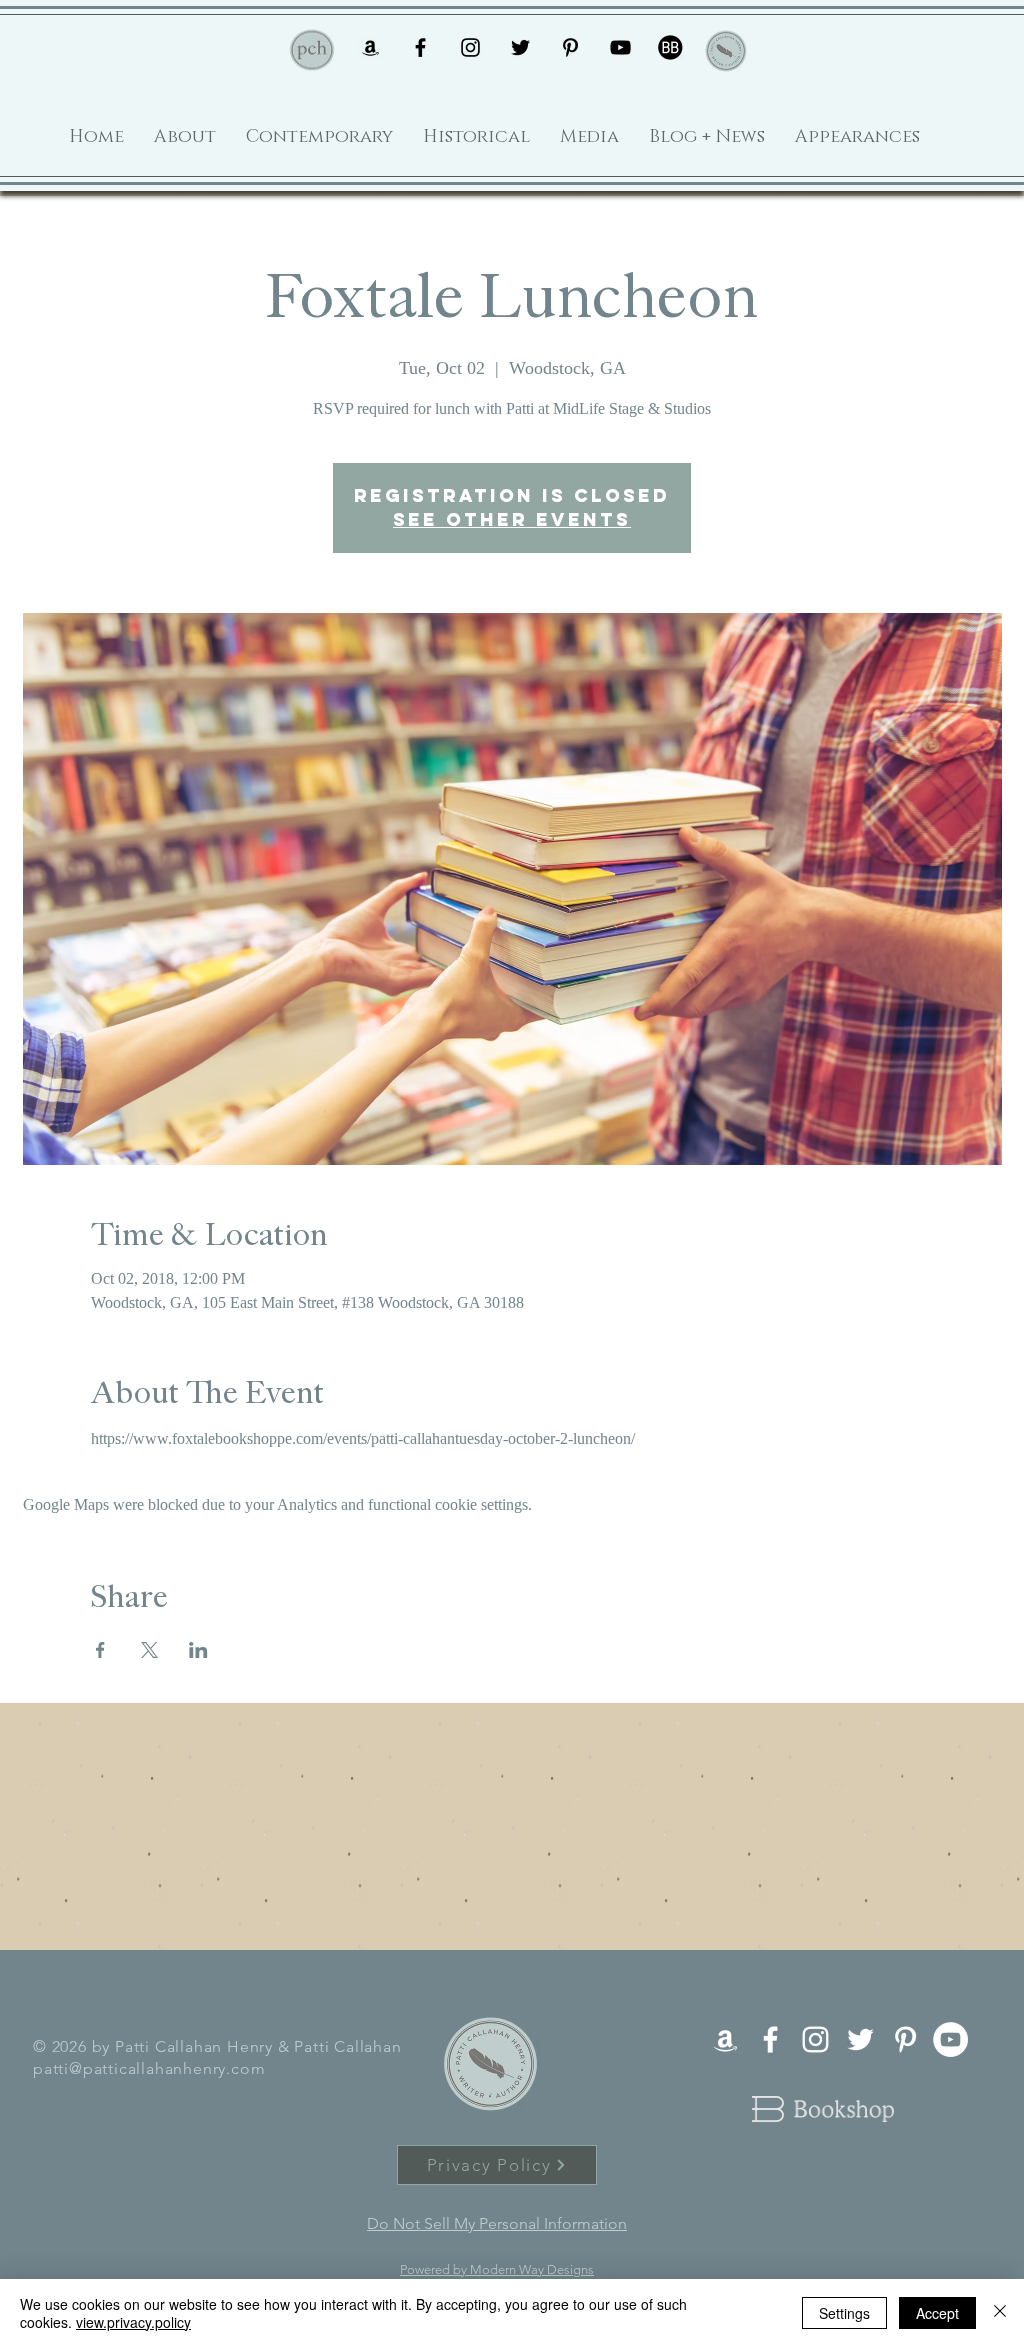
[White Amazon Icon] (725, 2039)
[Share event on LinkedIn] (198, 1650)
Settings (844, 2313)
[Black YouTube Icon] (620, 47)
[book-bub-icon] (670, 47)
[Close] (1000, 2313)
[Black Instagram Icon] (470, 47)
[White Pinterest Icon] (905, 2039)
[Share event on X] (149, 1650)
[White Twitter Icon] (860, 2039)
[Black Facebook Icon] (420, 47)
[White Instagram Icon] (815, 2039)
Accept (937, 2313)
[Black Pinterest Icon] (570, 47)
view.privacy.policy (133, 2322)
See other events (512, 519)
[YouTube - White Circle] (950, 2039)
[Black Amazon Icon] (370, 47)
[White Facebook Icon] (770, 2039)
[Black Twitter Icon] (520, 47)
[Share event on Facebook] (100, 1650)
